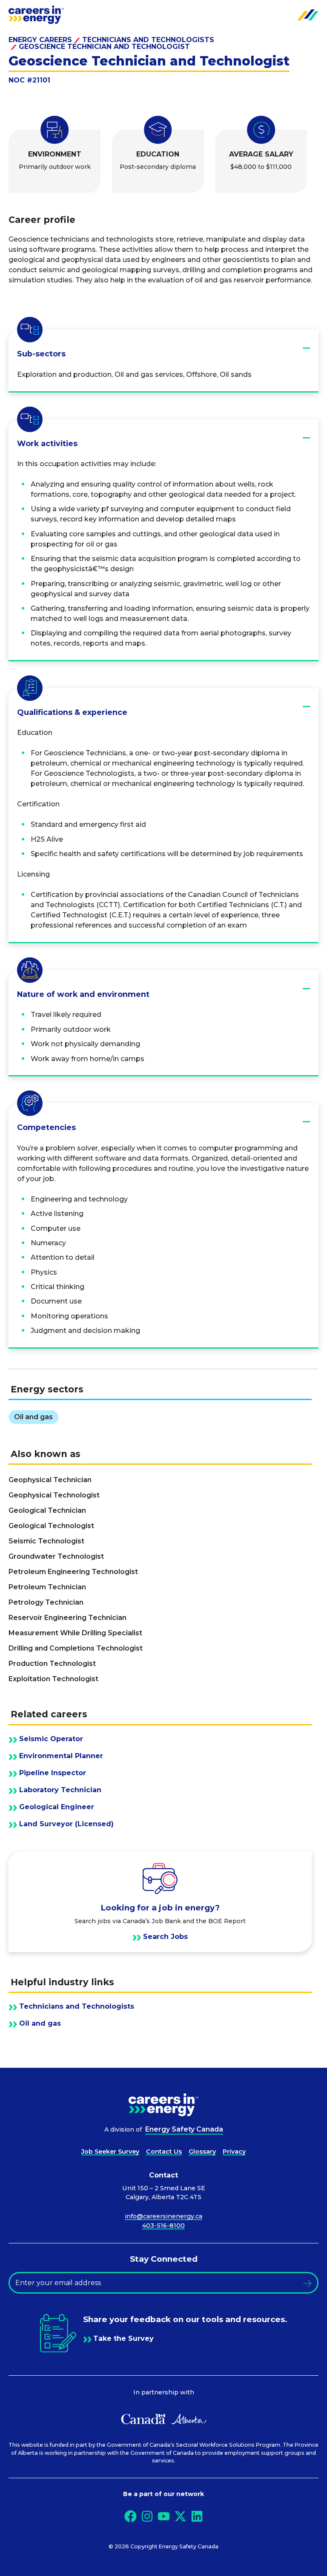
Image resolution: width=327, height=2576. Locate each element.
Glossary (202, 2152)
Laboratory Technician (60, 1790)
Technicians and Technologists (148, 40)
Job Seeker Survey (110, 2152)
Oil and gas (40, 2024)
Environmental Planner (61, 1756)
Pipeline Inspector (53, 1773)
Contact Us (164, 2152)
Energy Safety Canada (184, 2129)
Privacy (234, 2152)
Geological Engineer (57, 1807)
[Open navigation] (308, 15)
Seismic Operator (51, 1739)
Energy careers (40, 40)
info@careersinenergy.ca (163, 2216)
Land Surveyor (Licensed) (66, 1824)
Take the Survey (123, 2339)
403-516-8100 (163, 2226)
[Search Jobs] (160, 1902)
